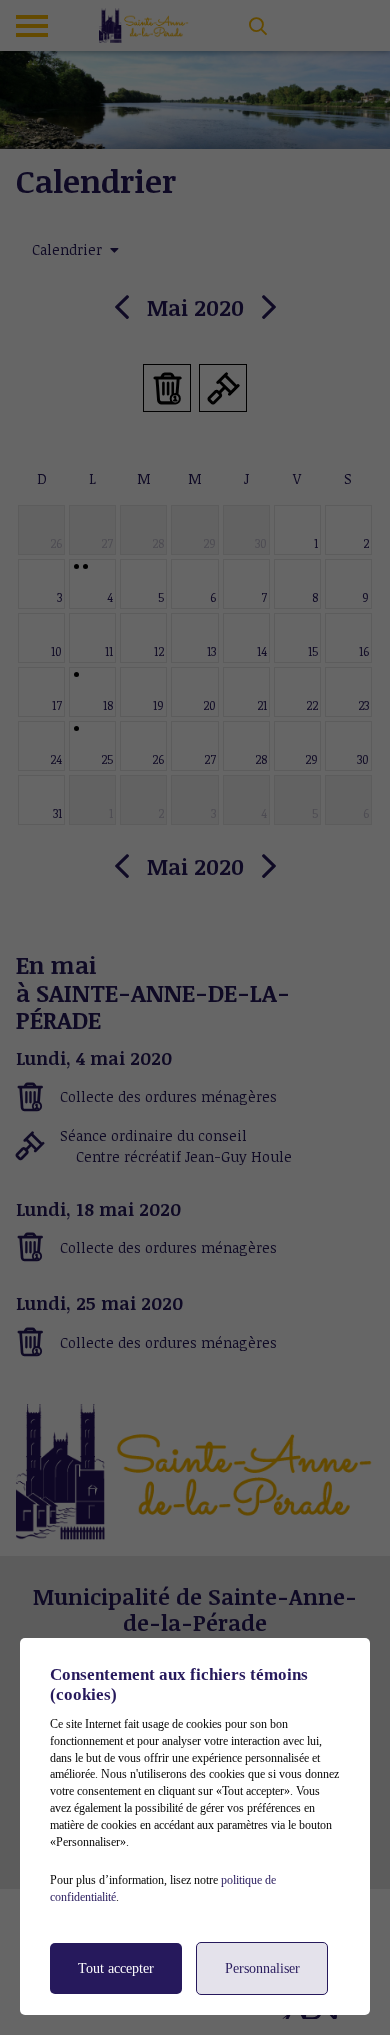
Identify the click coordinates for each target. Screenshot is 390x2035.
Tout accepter (116, 1968)
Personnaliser (262, 1968)
